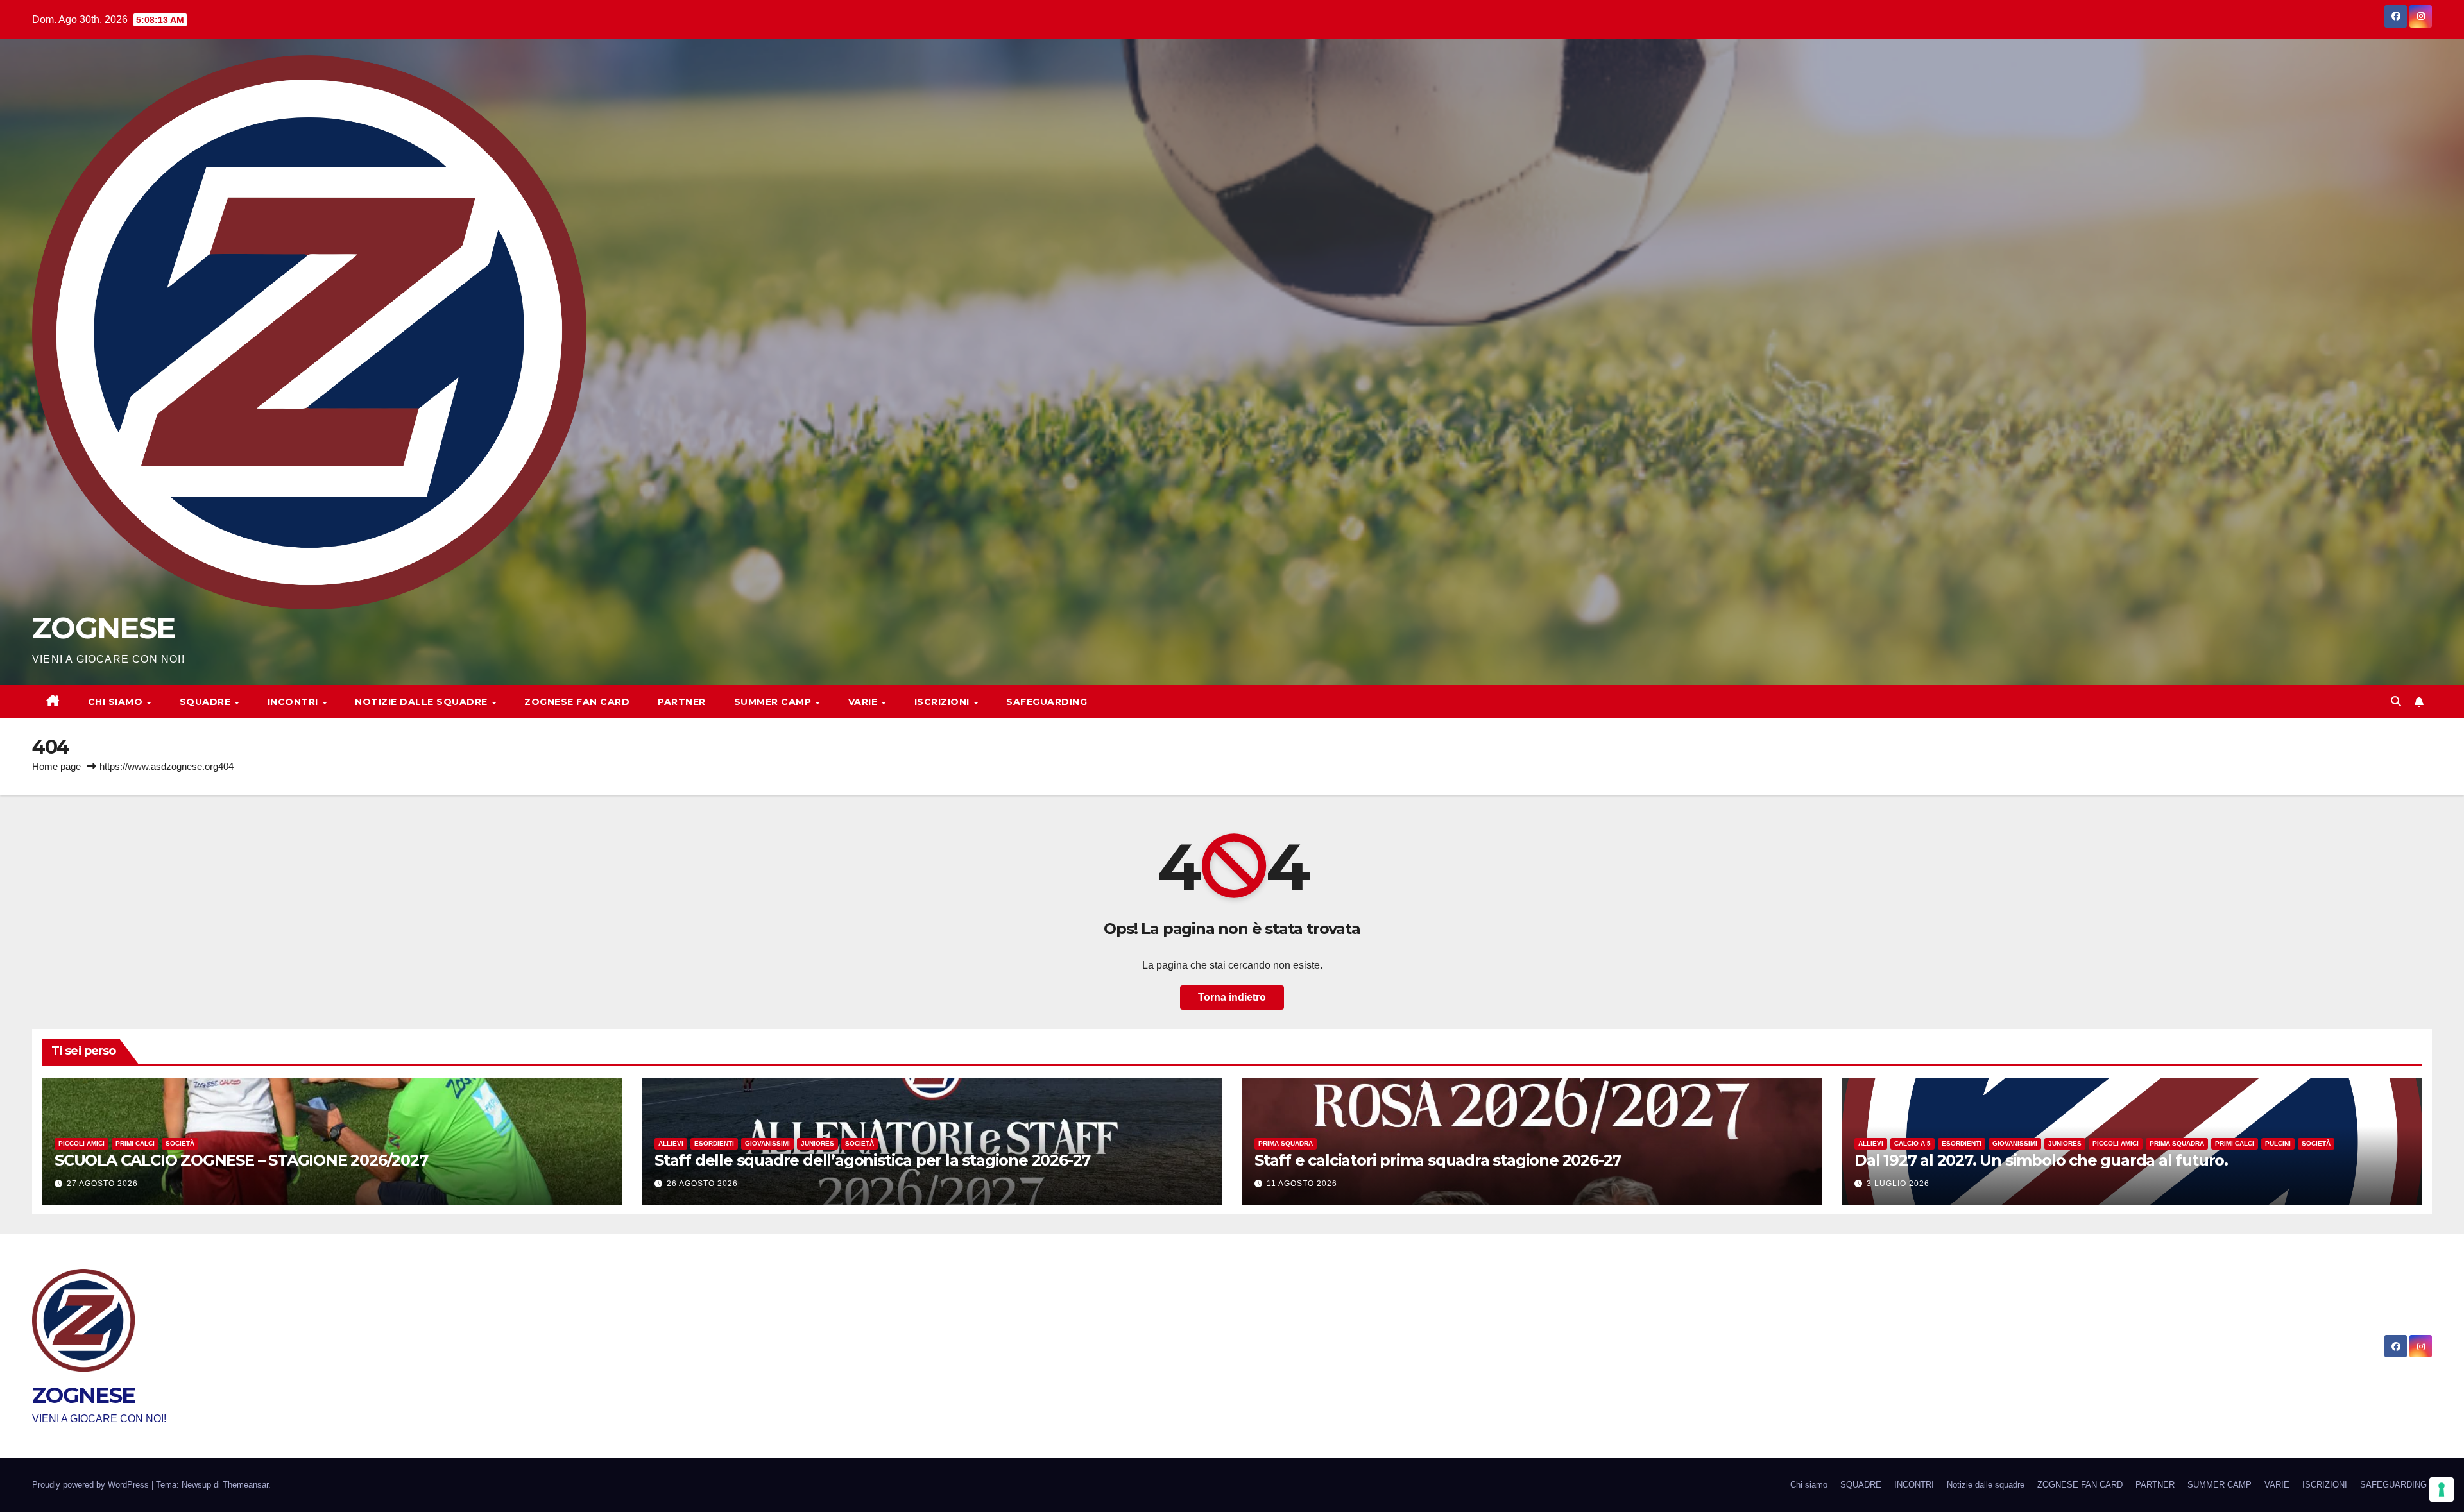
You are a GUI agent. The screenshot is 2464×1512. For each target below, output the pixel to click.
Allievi (671, 1143)
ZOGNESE (103, 628)
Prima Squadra (1286, 1143)
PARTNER (682, 702)
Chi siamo (117, 702)
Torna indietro (1232, 997)
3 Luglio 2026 (1898, 1184)
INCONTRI (295, 702)
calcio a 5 (1912, 1143)
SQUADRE (207, 702)
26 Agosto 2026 (702, 1184)
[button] (2396, 701)
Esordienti (714, 1143)
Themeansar (245, 1485)
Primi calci (135, 1143)
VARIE (864, 702)
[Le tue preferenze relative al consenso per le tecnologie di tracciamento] (2442, 1490)
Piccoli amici (81, 1143)
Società (180, 1143)
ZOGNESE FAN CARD (577, 702)
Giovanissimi (767, 1143)
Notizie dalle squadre (423, 702)
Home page (56, 766)
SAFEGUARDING (1047, 702)
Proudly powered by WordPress (92, 1485)
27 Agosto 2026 (102, 1184)
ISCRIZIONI (944, 702)
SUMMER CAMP (774, 702)
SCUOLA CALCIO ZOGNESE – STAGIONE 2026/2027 (241, 1160)
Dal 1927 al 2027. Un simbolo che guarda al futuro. (2041, 1160)
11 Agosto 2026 (1302, 1184)
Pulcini (2278, 1143)
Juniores (817, 1143)
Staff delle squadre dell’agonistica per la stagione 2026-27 (872, 1160)
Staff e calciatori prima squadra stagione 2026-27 (1438, 1160)
